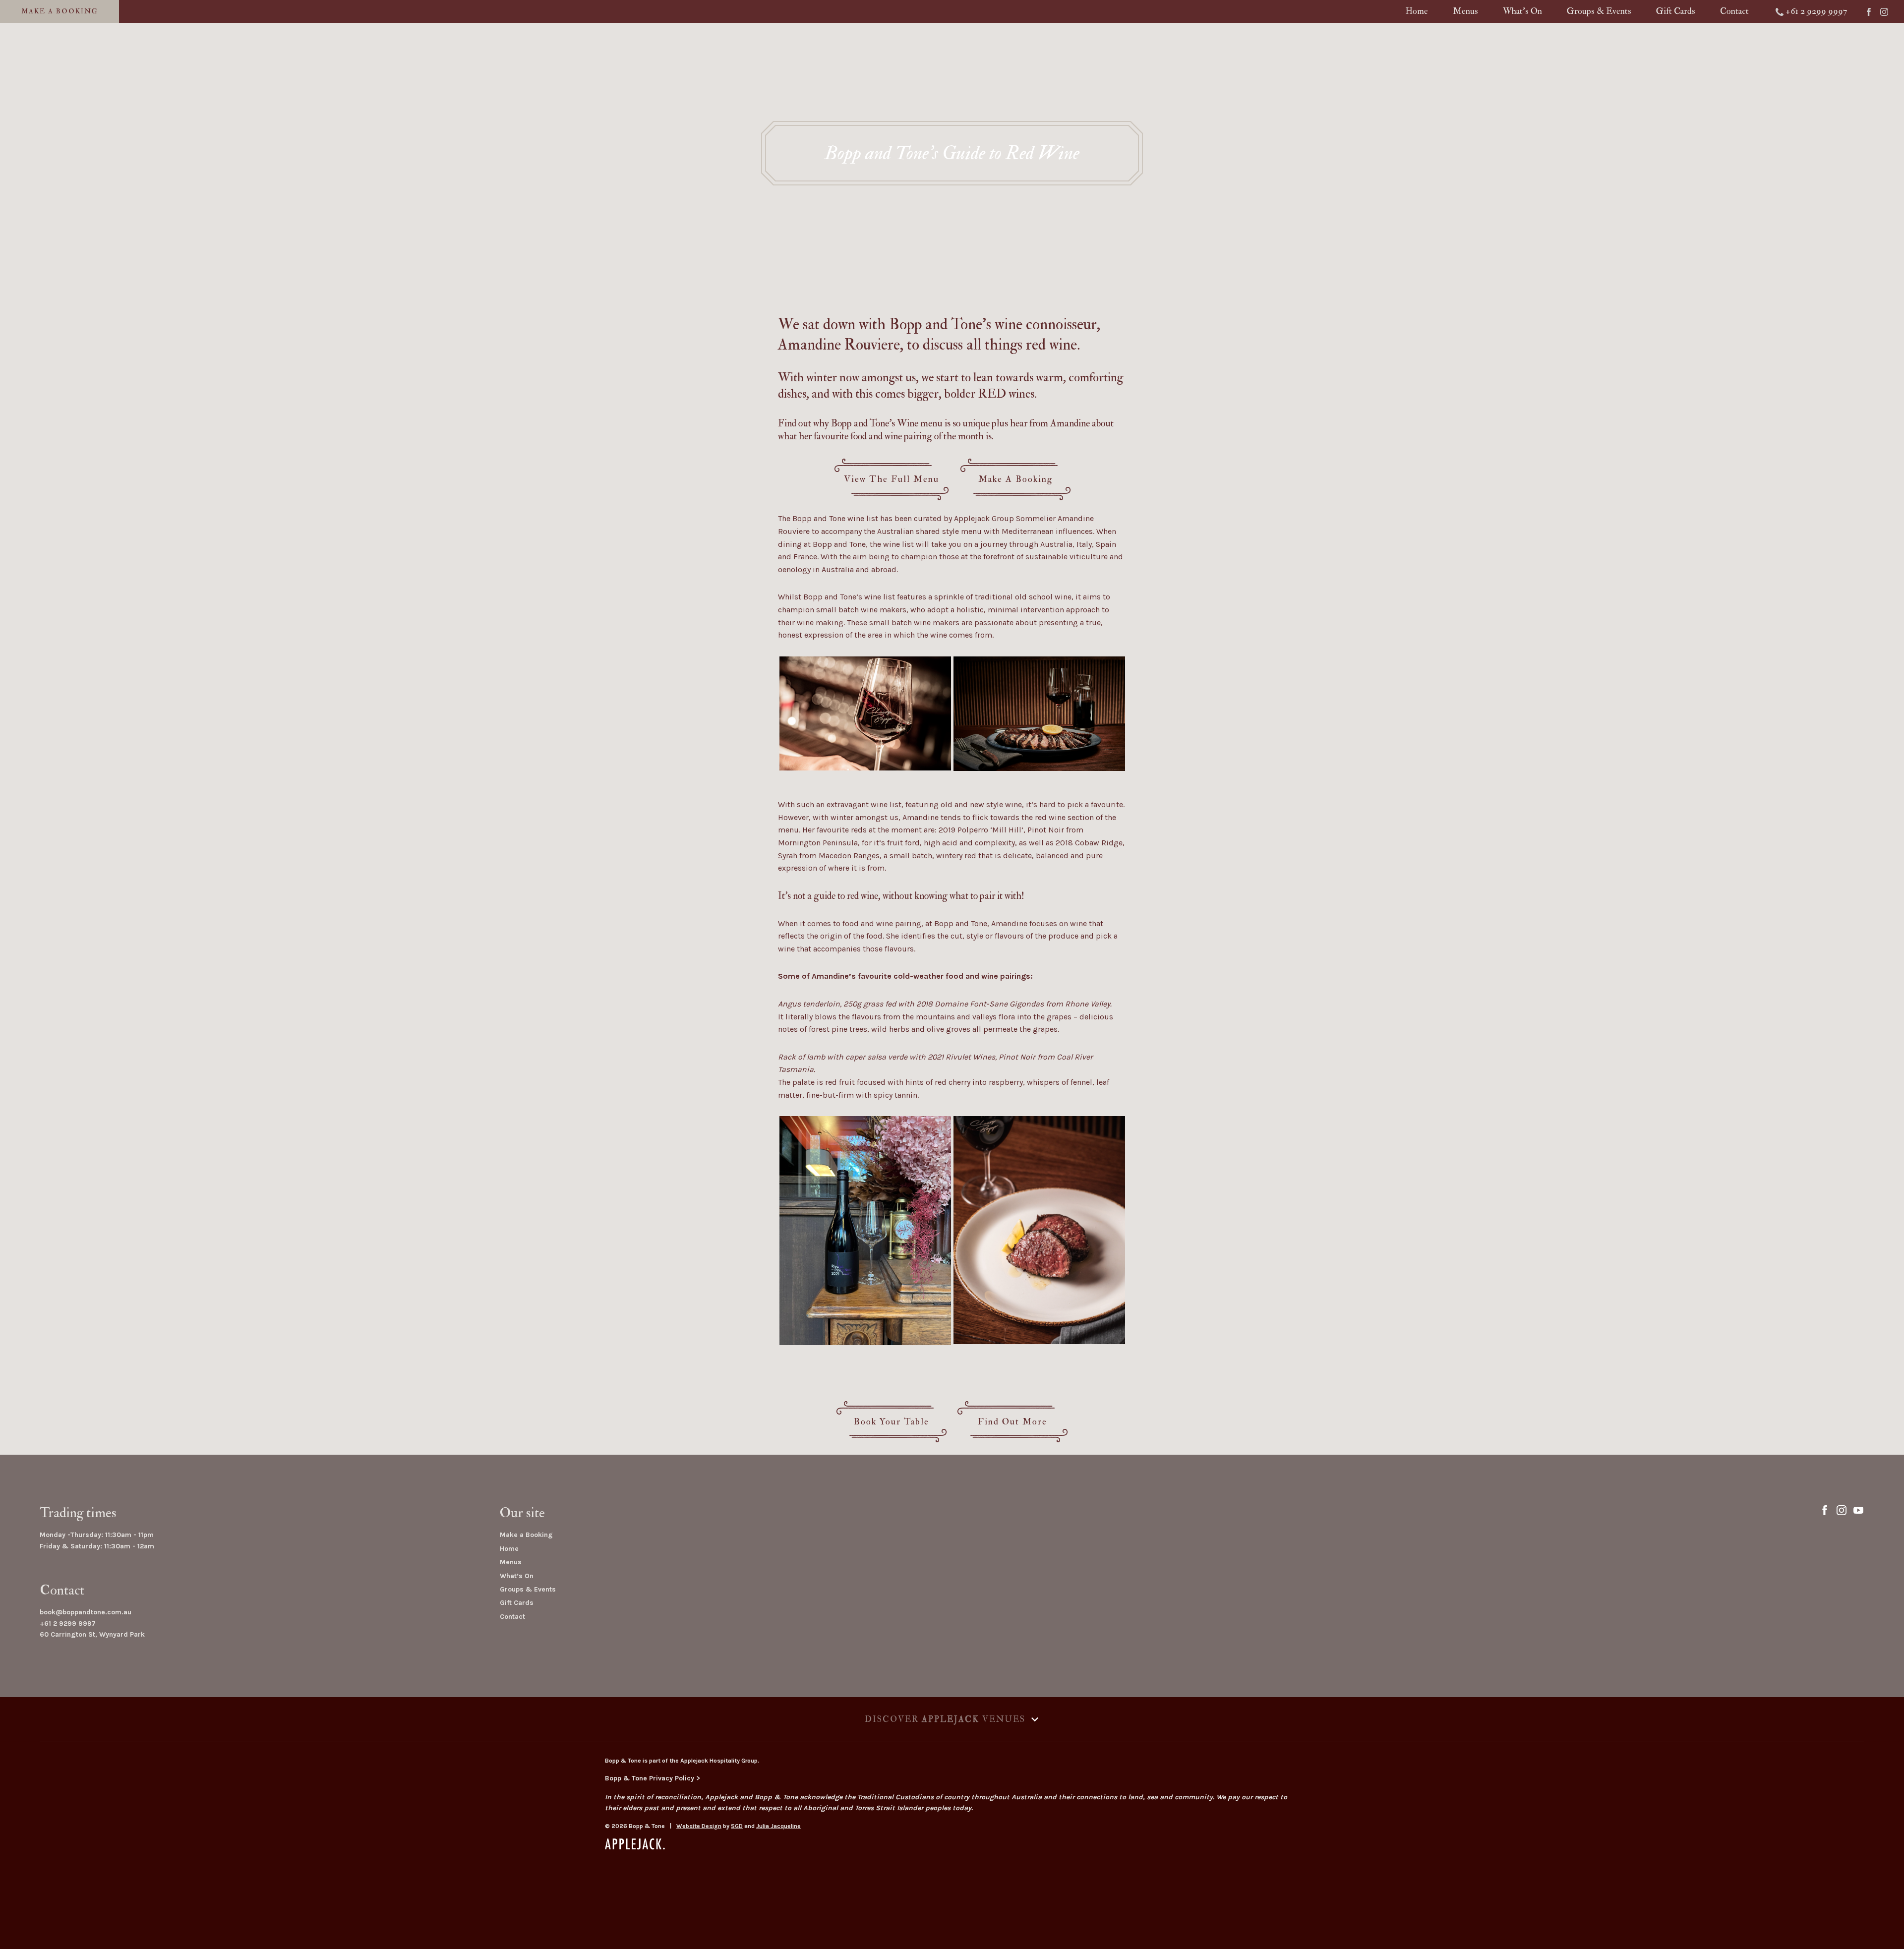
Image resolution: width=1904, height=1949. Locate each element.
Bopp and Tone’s (940, 325)
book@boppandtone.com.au (86, 1612)
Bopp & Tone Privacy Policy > (653, 1778)
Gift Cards (1676, 11)
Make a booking (1016, 479)
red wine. (1055, 345)
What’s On (517, 1576)
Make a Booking (526, 1535)
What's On (1522, 11)
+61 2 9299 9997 (68, 1624)
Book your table (892, 1422)
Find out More (1012, 1422)
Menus (1465, 11)
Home (1417, 11)
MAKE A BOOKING (60, 11)
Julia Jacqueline (778, 1826)
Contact (1734, 11)
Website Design (699, 1826)
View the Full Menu (892, 479)
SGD (737, 1826)
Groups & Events (1599, 11)
